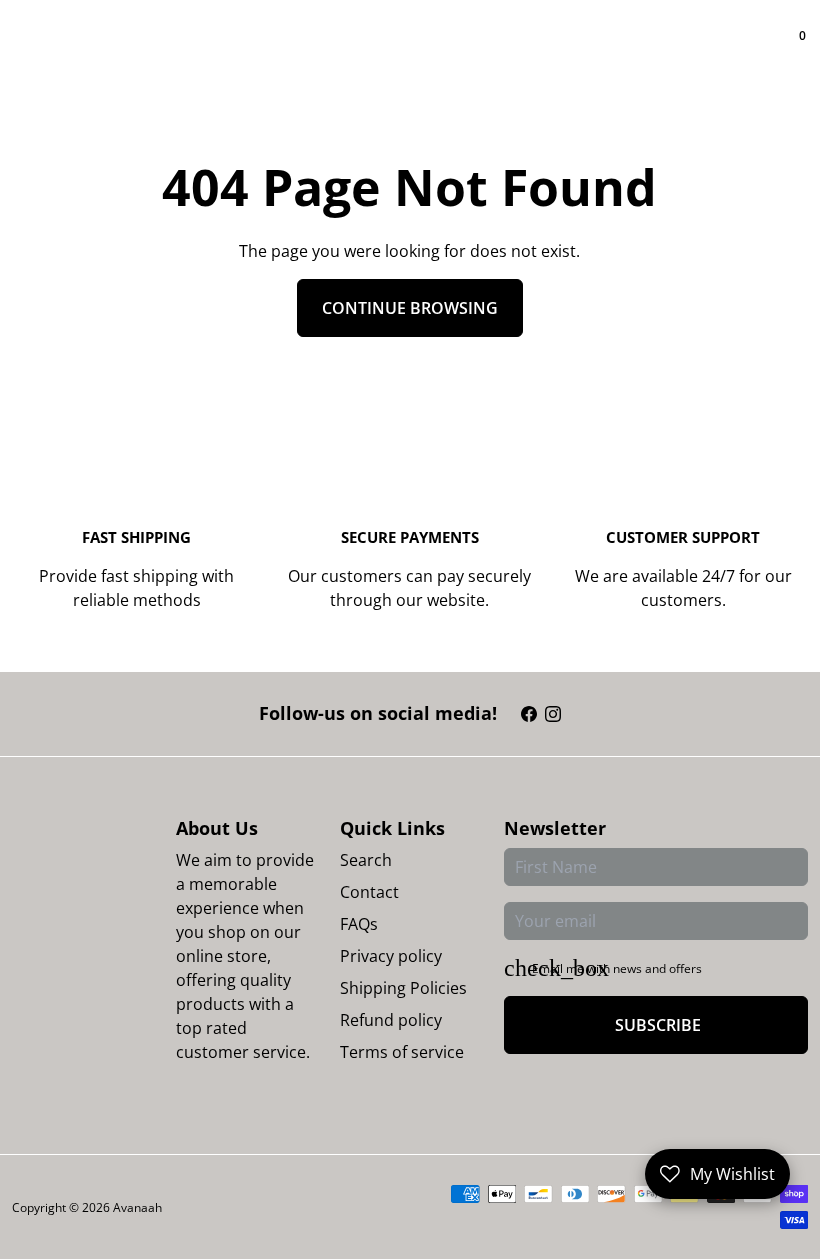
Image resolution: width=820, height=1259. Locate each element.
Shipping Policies (403, 988)
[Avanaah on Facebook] (529, 714)
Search (366, 860)
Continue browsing (410, 308)
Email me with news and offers (617, 968)
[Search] (36, 50)
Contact (369, 892)
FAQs (359, 924)
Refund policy (391, 1020)
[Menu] (20, 50)
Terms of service (402, 1052)
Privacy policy (391, 956)
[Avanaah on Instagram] (553, 714)
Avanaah (137, 1207)
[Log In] (780, 50)
